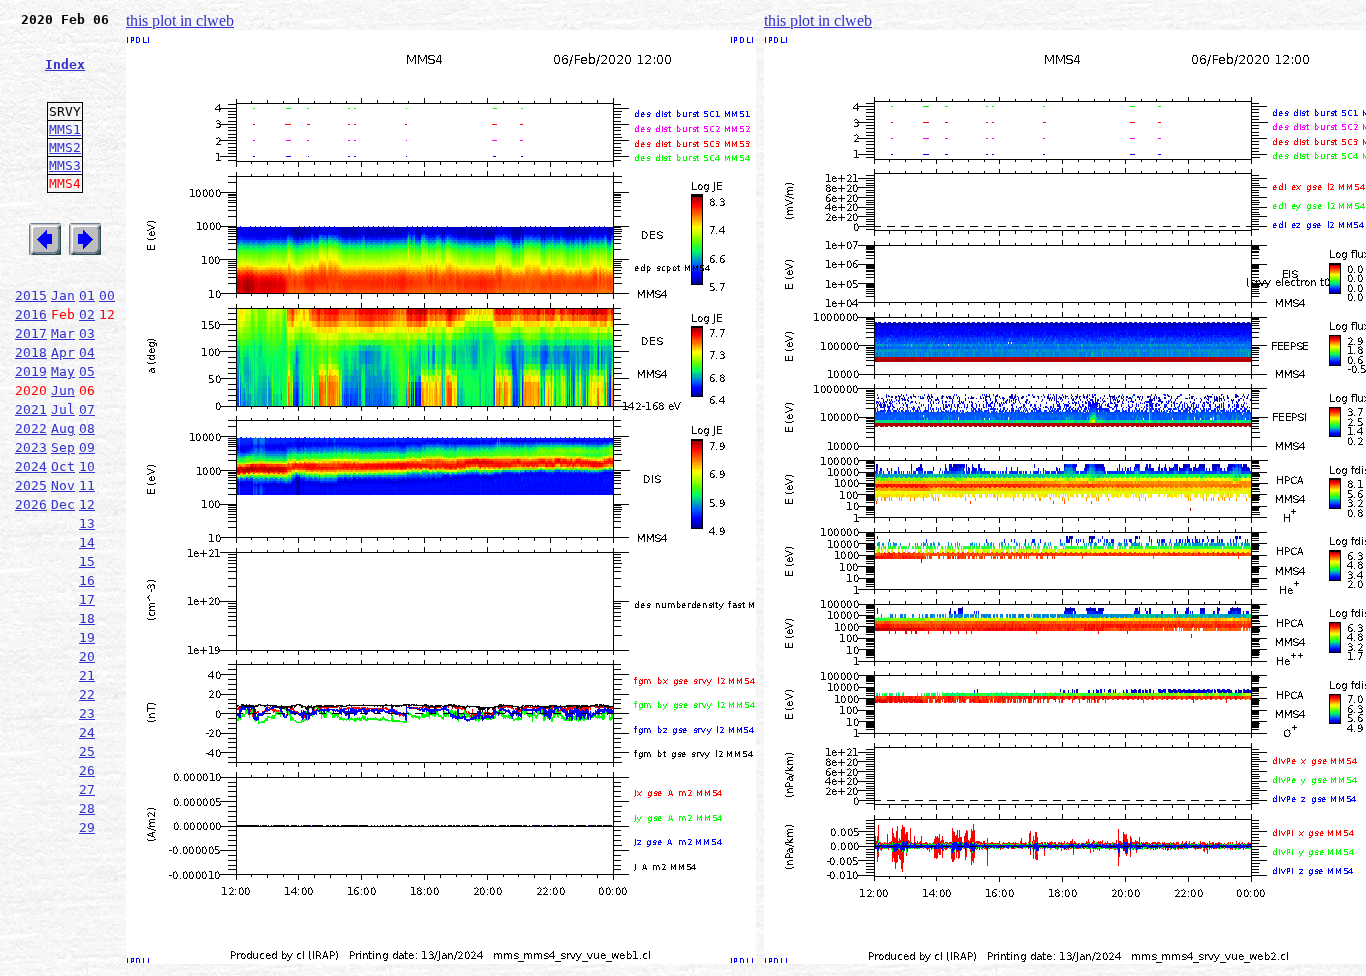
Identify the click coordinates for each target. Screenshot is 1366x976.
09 (87, 447)
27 (87, 789)
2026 (31, 504)
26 (87, 770)
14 (87, 542)
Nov (63, 485)
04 (87, 352)
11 (87, 485)
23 (87, 713)
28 (87, 808)
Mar (63, 333)
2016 (31, 314)
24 (87, 732)
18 (87, 618)
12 (87, 504)
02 (87, 314)
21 (87, 675)
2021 (31, 409)
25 (87, 751)
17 (87, 599)
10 (87, 466)
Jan (63, 295)
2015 (31, 295)
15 (87, 561)
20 (87, 656)
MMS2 (65, 147)
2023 (31, 447)
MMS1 (65, 129)
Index (65, 64)
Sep (63, 447)
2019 (31, 371)
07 (87, 409)
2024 (31, 466)
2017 (31, 333)
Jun (63, 390)
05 (87, 371)
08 (87, 428)
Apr (63, 352)
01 (87, 295)
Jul (63, 409)
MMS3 (65, 165)
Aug (63, 428)
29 (87, 827)
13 (87, 523)
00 (107, 295)
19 (87, 637)
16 (87, 580)
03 (87, 333)
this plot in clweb (180, 20)
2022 (31, 428)
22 (87, 694)
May (63, 371)
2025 (31, 485)
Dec (63, 504)
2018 (31, 352)
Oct (63, 466)
